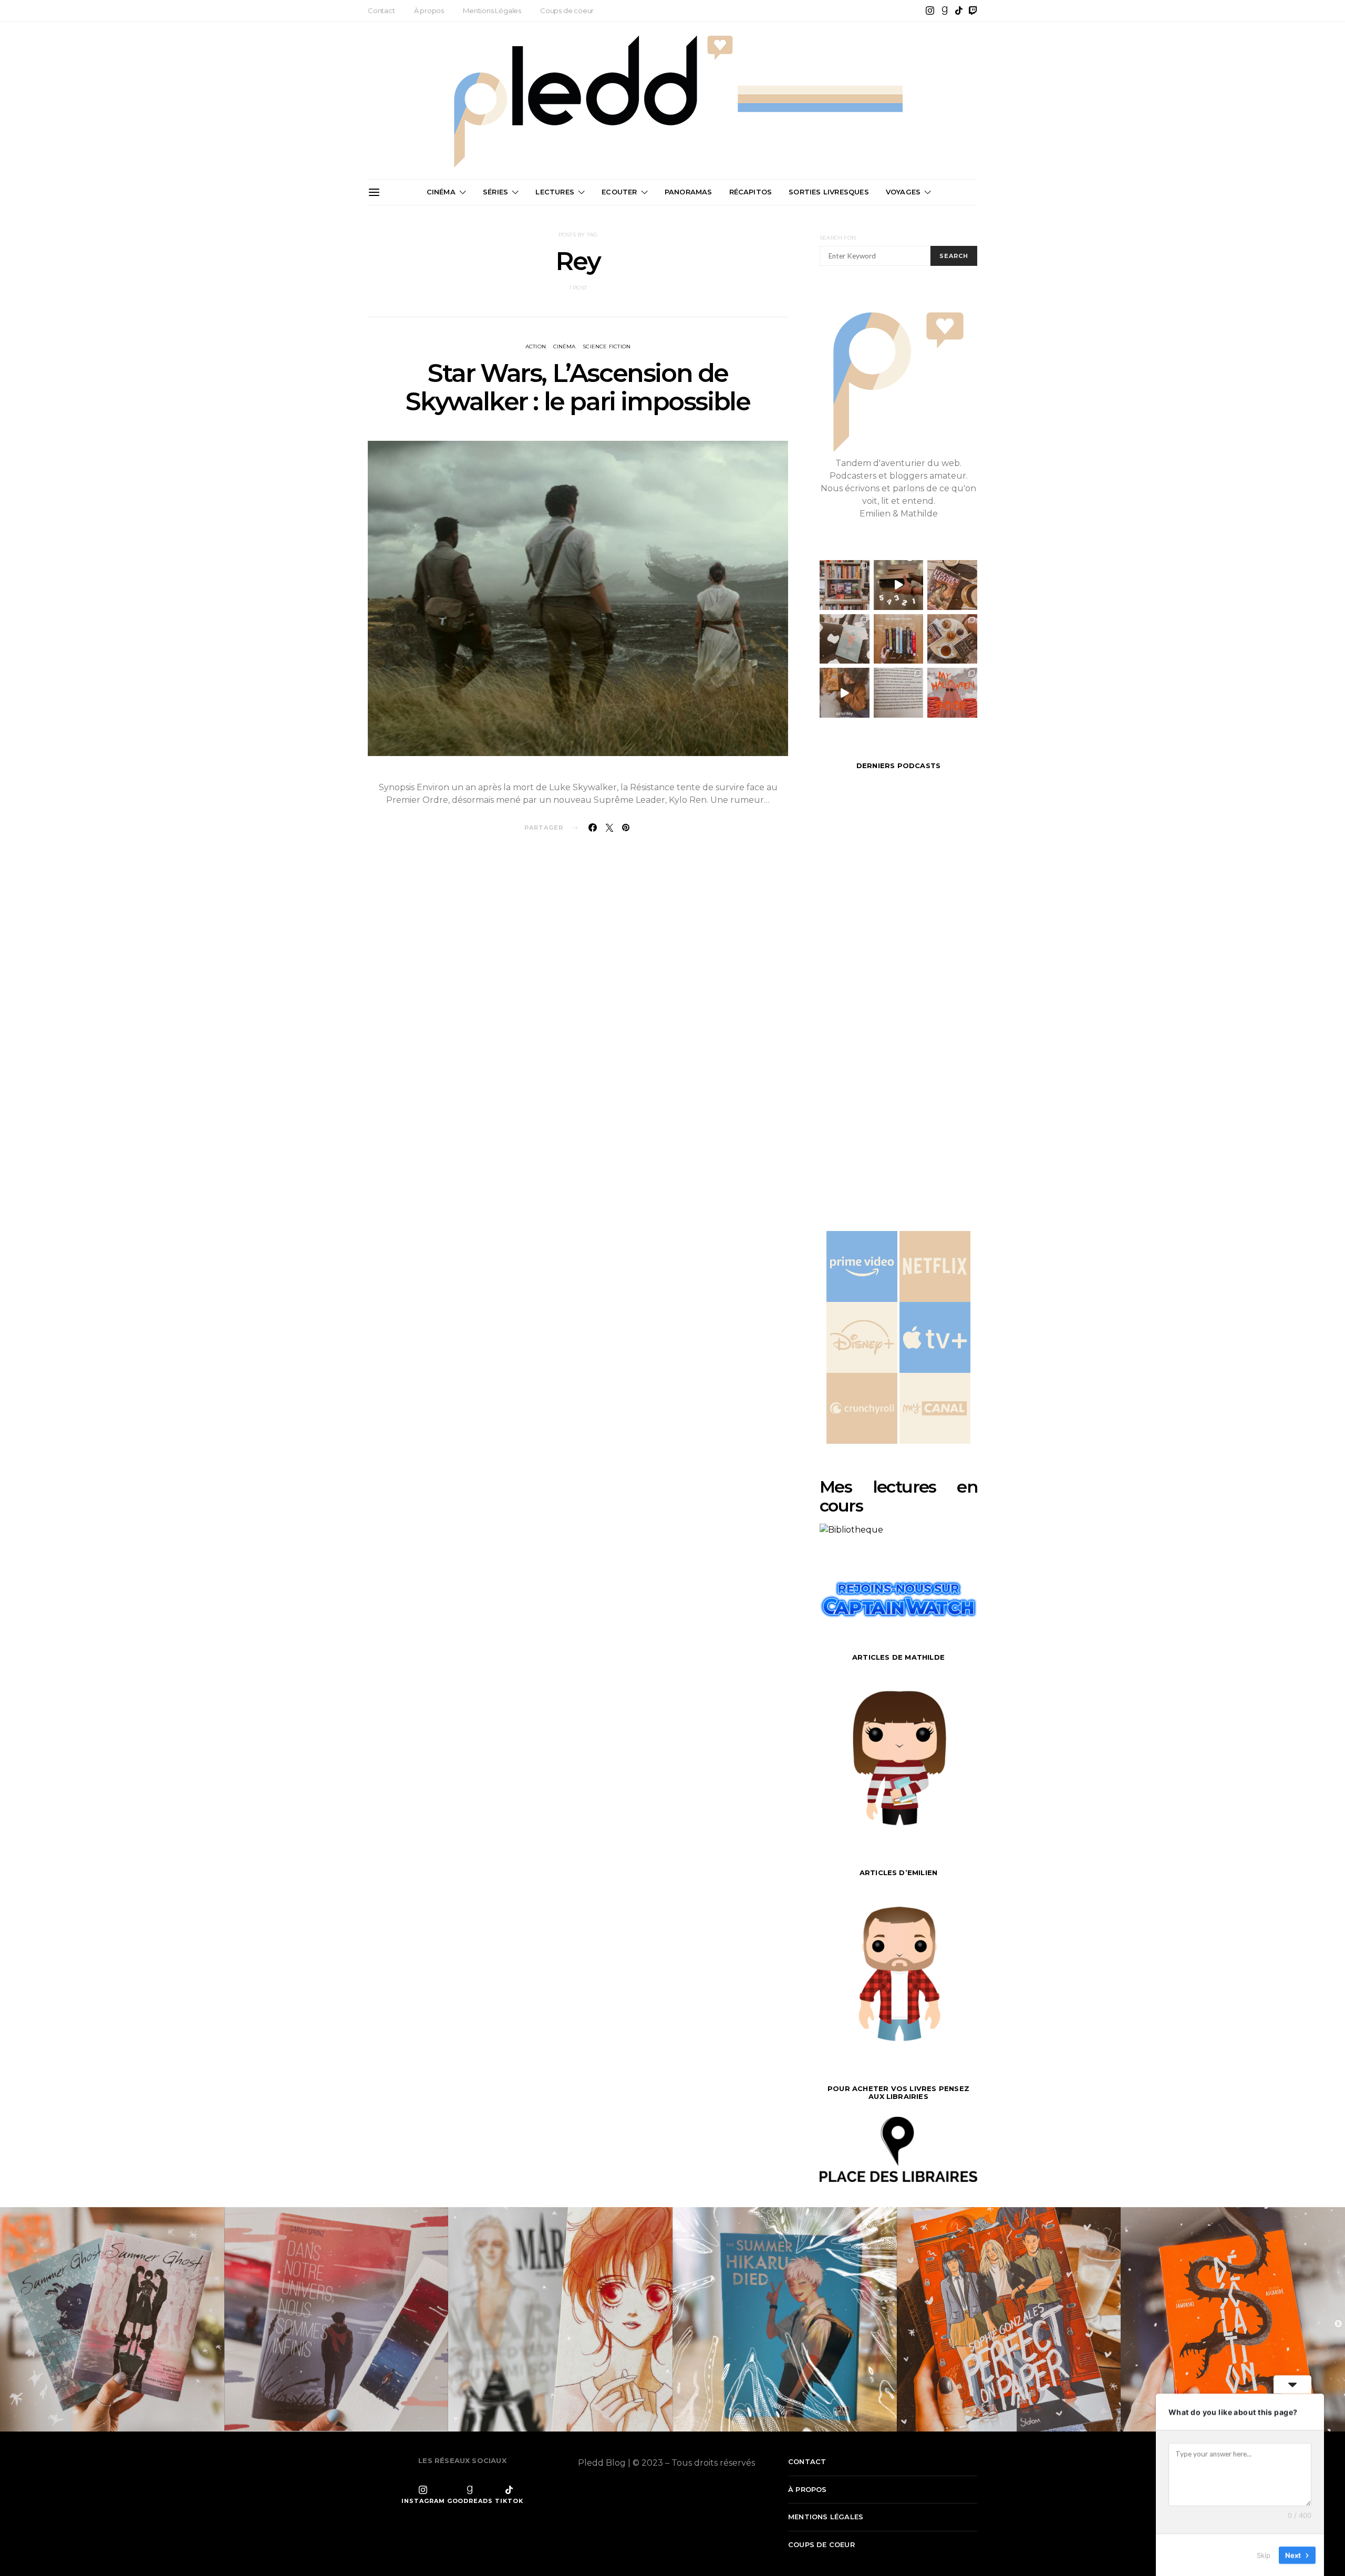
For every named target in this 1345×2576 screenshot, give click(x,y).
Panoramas (689, 192)
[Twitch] (973, 11)
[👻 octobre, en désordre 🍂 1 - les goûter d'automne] (952, 639)
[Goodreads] (945, 11)
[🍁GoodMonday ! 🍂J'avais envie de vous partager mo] (952, 693)
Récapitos (751, 192)
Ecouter (619, 192)
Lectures (555, 192)
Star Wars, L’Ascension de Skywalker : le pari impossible (578, 387)
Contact (381, 11)
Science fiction (607, 346)
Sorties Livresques (829, 192)
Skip (1264, 2554)
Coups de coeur (567, 11)
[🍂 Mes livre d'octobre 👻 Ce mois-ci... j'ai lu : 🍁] (899, 639)
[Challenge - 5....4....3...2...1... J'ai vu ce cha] (899, 585)
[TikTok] (959, 11)
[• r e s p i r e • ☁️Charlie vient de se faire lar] (845, 639)
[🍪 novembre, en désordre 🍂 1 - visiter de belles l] (845, 585)
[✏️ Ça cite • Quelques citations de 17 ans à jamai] (899, 693)
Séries (495, 192)
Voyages (903, 192)
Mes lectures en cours (898, 1496)
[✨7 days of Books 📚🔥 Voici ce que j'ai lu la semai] (845, 693)
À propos (429, 11)
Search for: (838, 238)
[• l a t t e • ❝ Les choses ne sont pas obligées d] (952, 585)
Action (536, 346)
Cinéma (441, 192)
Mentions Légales (492, 11)
